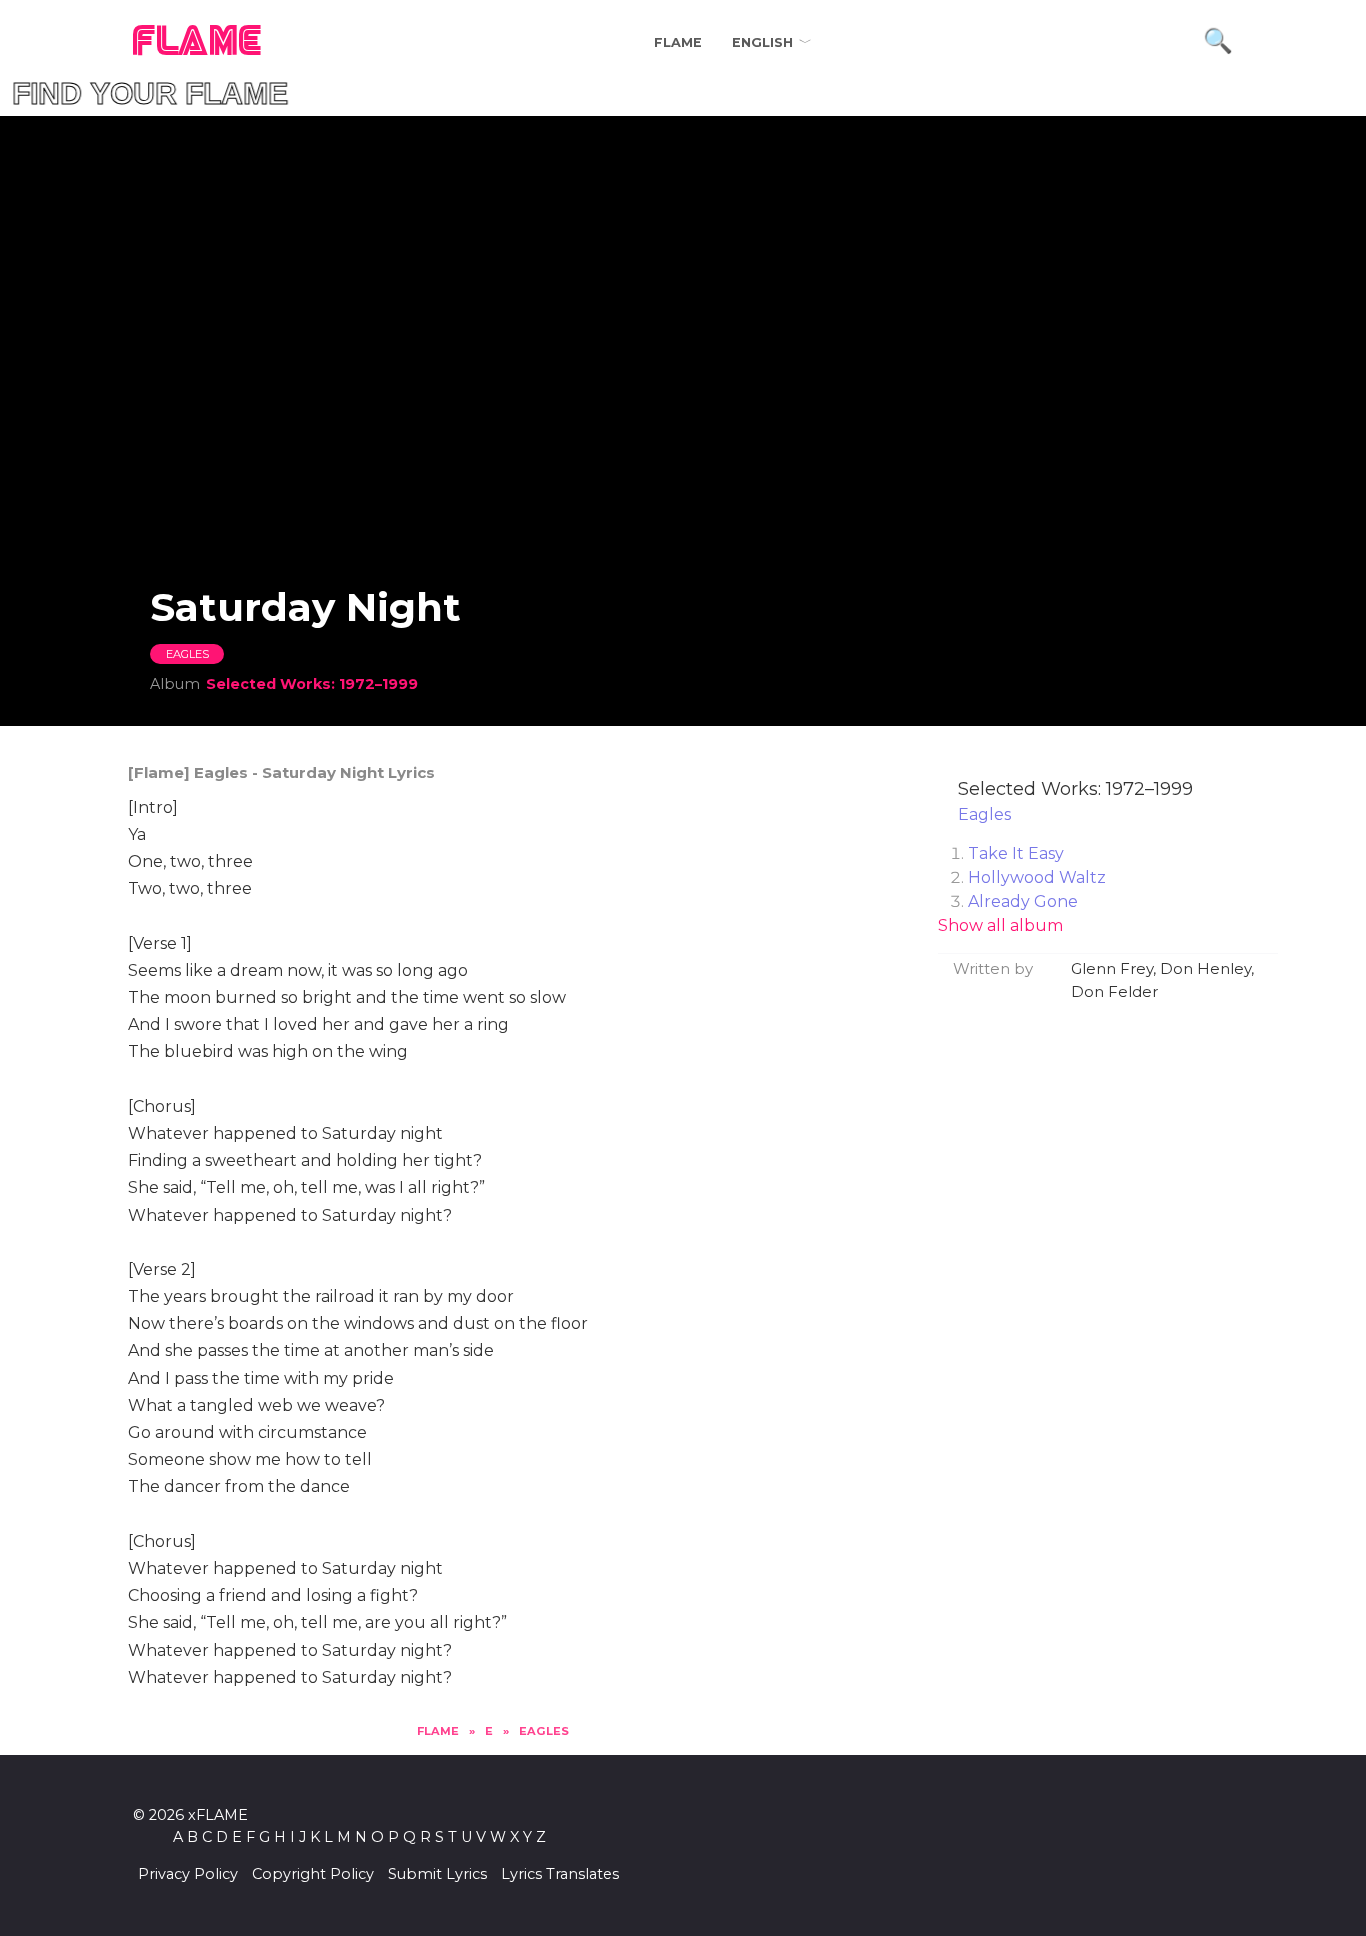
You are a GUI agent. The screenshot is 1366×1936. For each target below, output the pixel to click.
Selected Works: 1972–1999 (312, 684)
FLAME (198, 42)
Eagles (187, 654)
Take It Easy (1016, 853)
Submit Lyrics (437, 1874)
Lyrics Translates (560, 1874)
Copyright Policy (313, 1874)
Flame (678, 42)
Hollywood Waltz (1037, 877)
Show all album (1000, 925)
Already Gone (1023, 901)
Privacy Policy (188, 1874)
